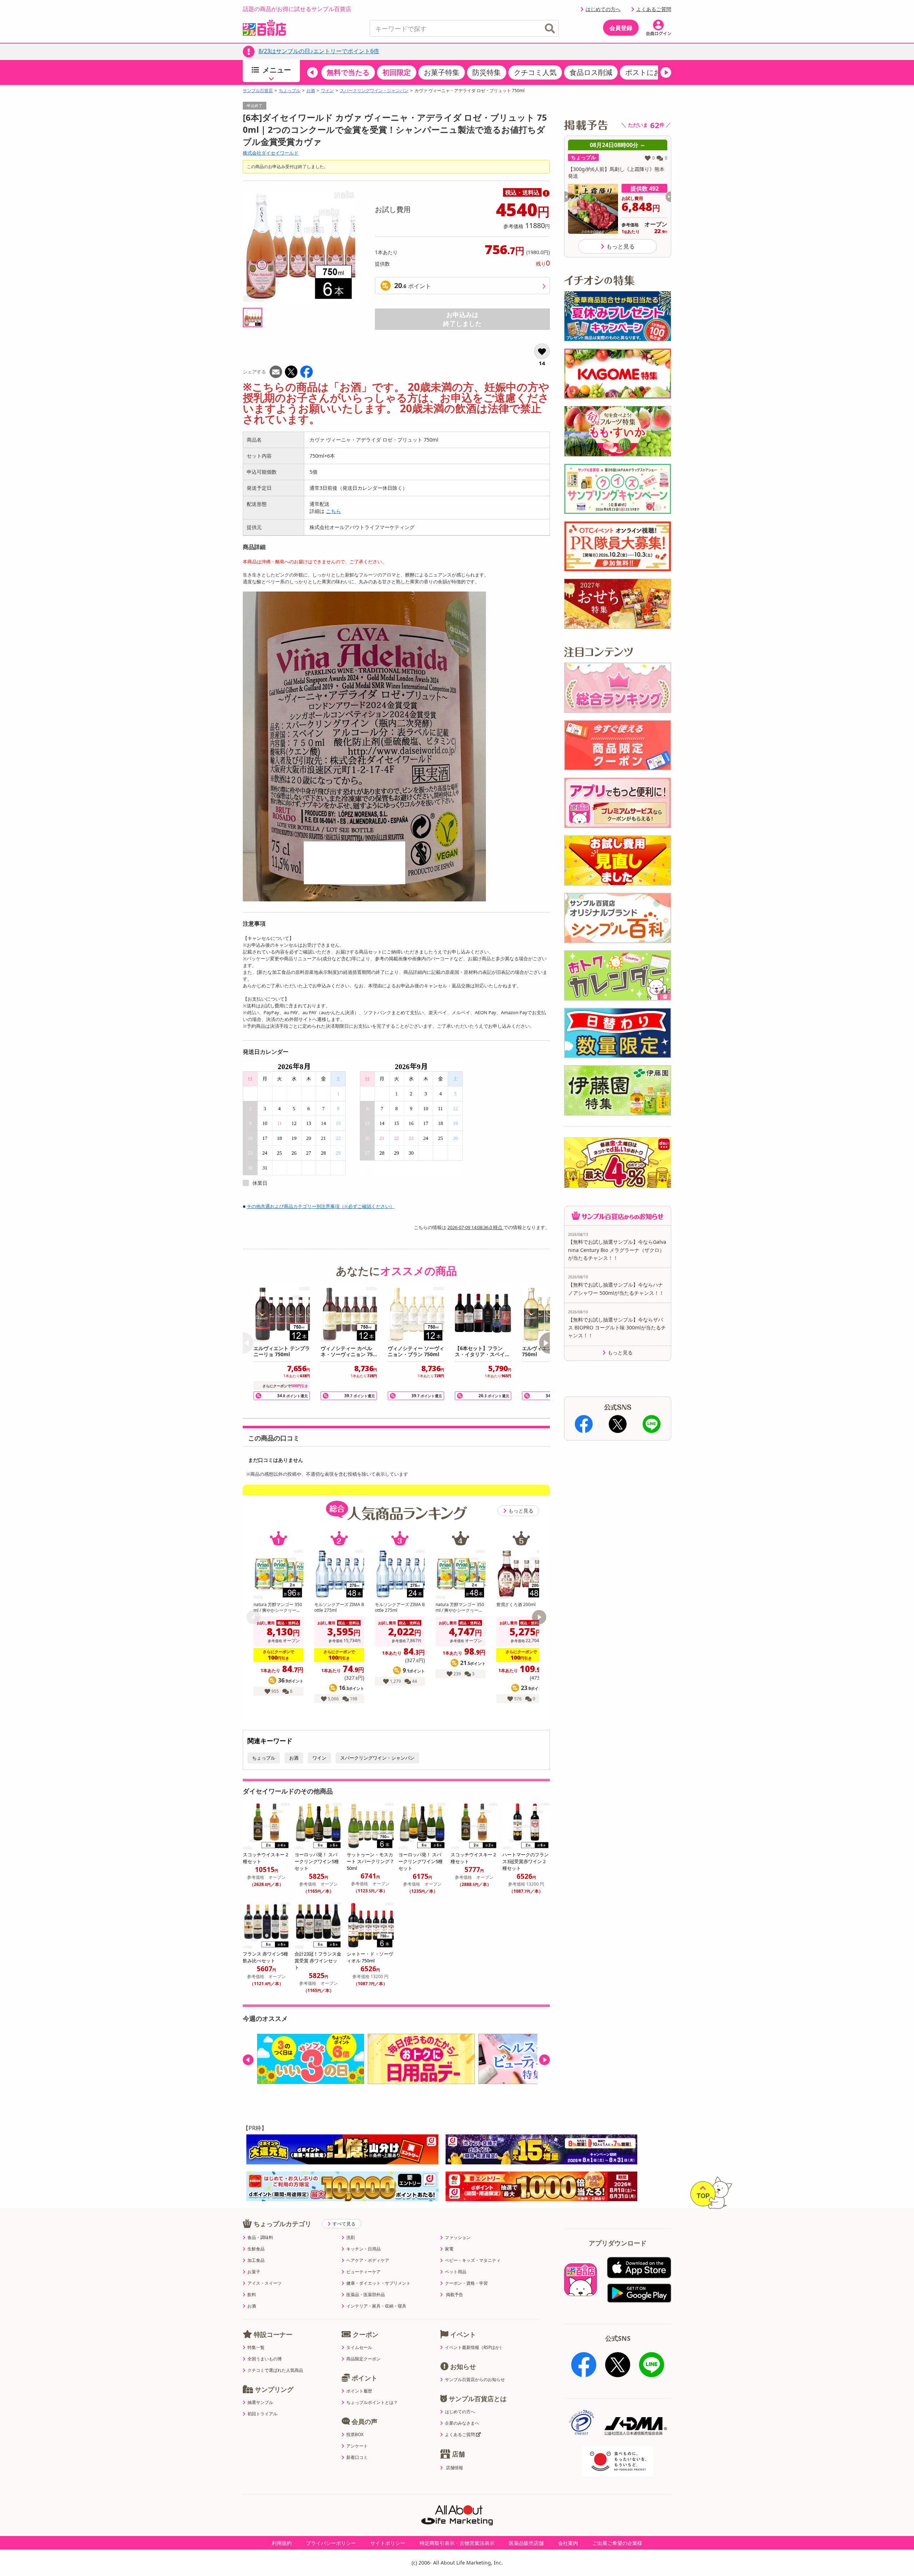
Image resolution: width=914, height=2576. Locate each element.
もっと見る (521, 1511)
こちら (333, 511)
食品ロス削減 (591, 72)
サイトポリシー (388, 2543)
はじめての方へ (603, 9)
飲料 (252, 2295)
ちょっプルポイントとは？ (372, 2403)
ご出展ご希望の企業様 (617, 2543)
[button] (312, 72)
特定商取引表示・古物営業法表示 (457, 2543)
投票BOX (355, 2435)
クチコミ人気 (535, 72)
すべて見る (344, 2224)
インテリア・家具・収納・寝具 (376, 2306)
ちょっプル (290, 91)
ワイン (327, 91)
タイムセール (359, 2348)
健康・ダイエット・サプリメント (378, 2283)
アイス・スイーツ (265, 2283)
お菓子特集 (442, 72)
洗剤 (351, 2238)
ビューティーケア (363, 2272)
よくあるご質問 (654, 9)
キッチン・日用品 (363, 2249)
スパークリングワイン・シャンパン (374, 91)
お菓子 (254, 2272)
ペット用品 (456, 2272)
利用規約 (282, 2543)
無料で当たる (348, 72)
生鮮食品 (256, 2249)
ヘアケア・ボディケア (368, 2260)
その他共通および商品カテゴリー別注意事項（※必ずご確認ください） (321, 1206)
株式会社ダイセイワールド (271, 153)
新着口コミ (357, 2457)
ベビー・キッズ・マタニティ (473, 2260)
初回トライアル (262, 2414)
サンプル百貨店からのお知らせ (475, 2380)
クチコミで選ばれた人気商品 (275, 2370)
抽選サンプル (260, 2403)
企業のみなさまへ (462, 2423)
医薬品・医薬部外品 (366, 2295)
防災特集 (487, 72)
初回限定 (397, 72)
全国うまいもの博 (265, 2359)
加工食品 (256, 2260)
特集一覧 (256, 2348)
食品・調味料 (260, 2238)
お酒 (311, 91)
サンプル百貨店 (258, 91)
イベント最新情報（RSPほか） (474, 2348)
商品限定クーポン (363, 2359)
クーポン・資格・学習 (466, 2283)
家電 (449, 2249)
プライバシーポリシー (331, 2543)
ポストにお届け (650, 72)
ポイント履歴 (359, 2391)
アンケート (357, 2446)
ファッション (458, 2238)
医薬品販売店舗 (526, 2543)
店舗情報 (455, 2468)
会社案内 (568, 2543)
